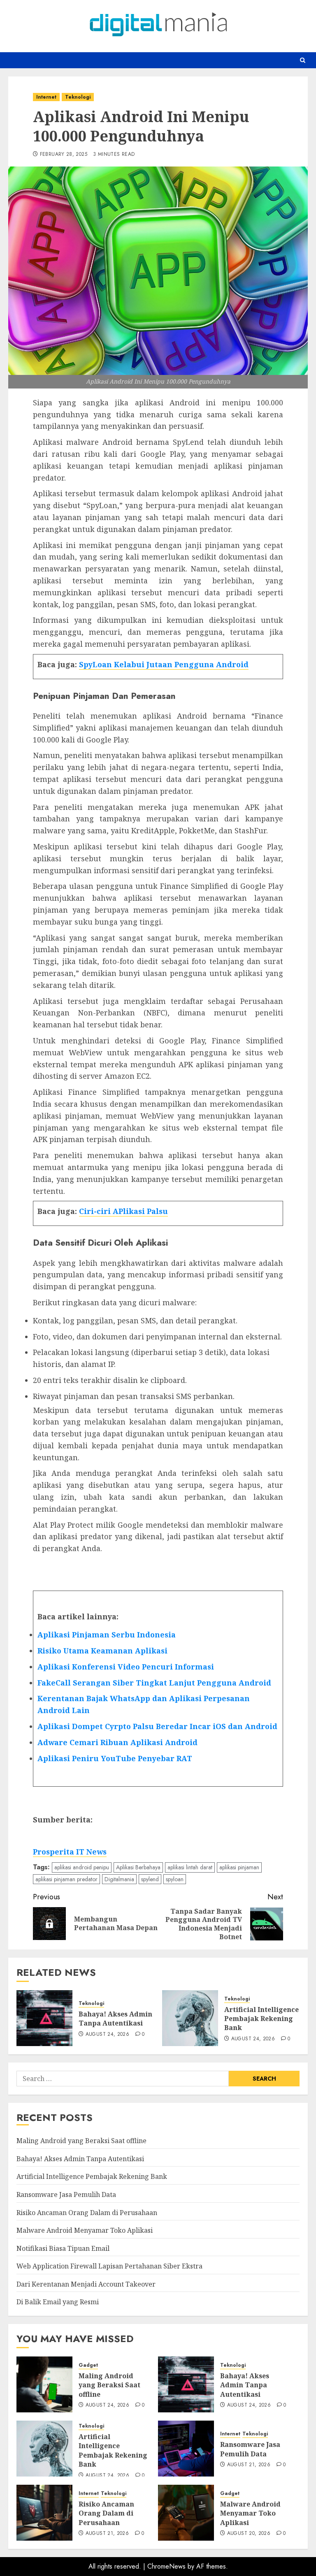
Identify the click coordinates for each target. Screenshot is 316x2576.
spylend (150, 1879)
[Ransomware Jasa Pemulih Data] (186, 2449)
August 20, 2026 (249, 2534)
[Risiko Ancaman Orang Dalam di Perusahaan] (44, 2513)
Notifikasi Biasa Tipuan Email (63, 2248)
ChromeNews (166, 2566)
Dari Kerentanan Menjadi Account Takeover (86, 2284)
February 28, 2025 (64, 155)
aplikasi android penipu (82, 1867)
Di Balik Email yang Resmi (58, 2302)
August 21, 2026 (249, 2465)
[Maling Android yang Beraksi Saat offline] (44, 2384)
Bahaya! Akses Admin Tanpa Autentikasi (115, 2019)
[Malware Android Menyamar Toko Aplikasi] (186, 2513)
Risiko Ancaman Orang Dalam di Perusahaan (87, 2213)
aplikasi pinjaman (239, 1867)
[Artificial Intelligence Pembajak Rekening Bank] (190, 2018)
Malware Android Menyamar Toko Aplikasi (85, 2230)
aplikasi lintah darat (190, 1867)
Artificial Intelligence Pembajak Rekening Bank (261, 2019)
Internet (46, 97)
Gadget (88, 2365)
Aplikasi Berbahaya (138, 1867)
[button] (303, 60)
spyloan (175, 1879)
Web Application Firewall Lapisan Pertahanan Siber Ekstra (109, 2266)
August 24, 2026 (107, 2035)
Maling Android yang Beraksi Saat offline (81, 2141)
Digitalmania (119, 1879)
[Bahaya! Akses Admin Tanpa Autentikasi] (44, 2018)
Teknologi (78, 97)
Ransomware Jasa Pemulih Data (66, 2194)
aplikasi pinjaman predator (66, 1879)
